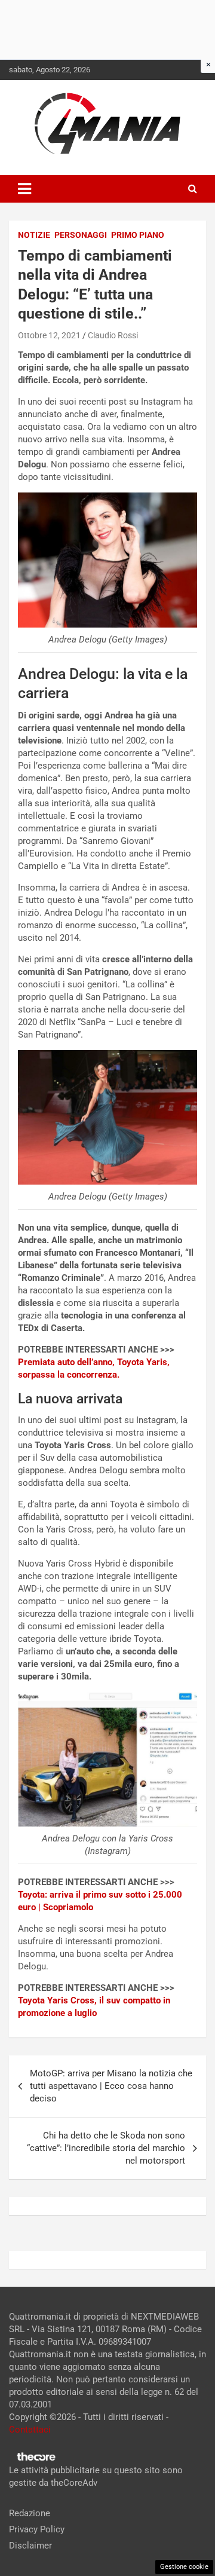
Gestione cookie (184, 2567)
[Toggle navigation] (24, 189)
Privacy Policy (37, 2529)
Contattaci (30, 2430)
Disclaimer (30, 2546)
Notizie (34, 235)
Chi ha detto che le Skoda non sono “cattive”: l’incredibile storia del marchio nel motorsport (106, 2148)
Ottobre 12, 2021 (49, 335)
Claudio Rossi (113, 335)
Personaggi (81, 235)
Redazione (30, 2513)
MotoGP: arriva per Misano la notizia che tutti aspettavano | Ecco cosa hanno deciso (111, 2086)
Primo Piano (138, 235)
